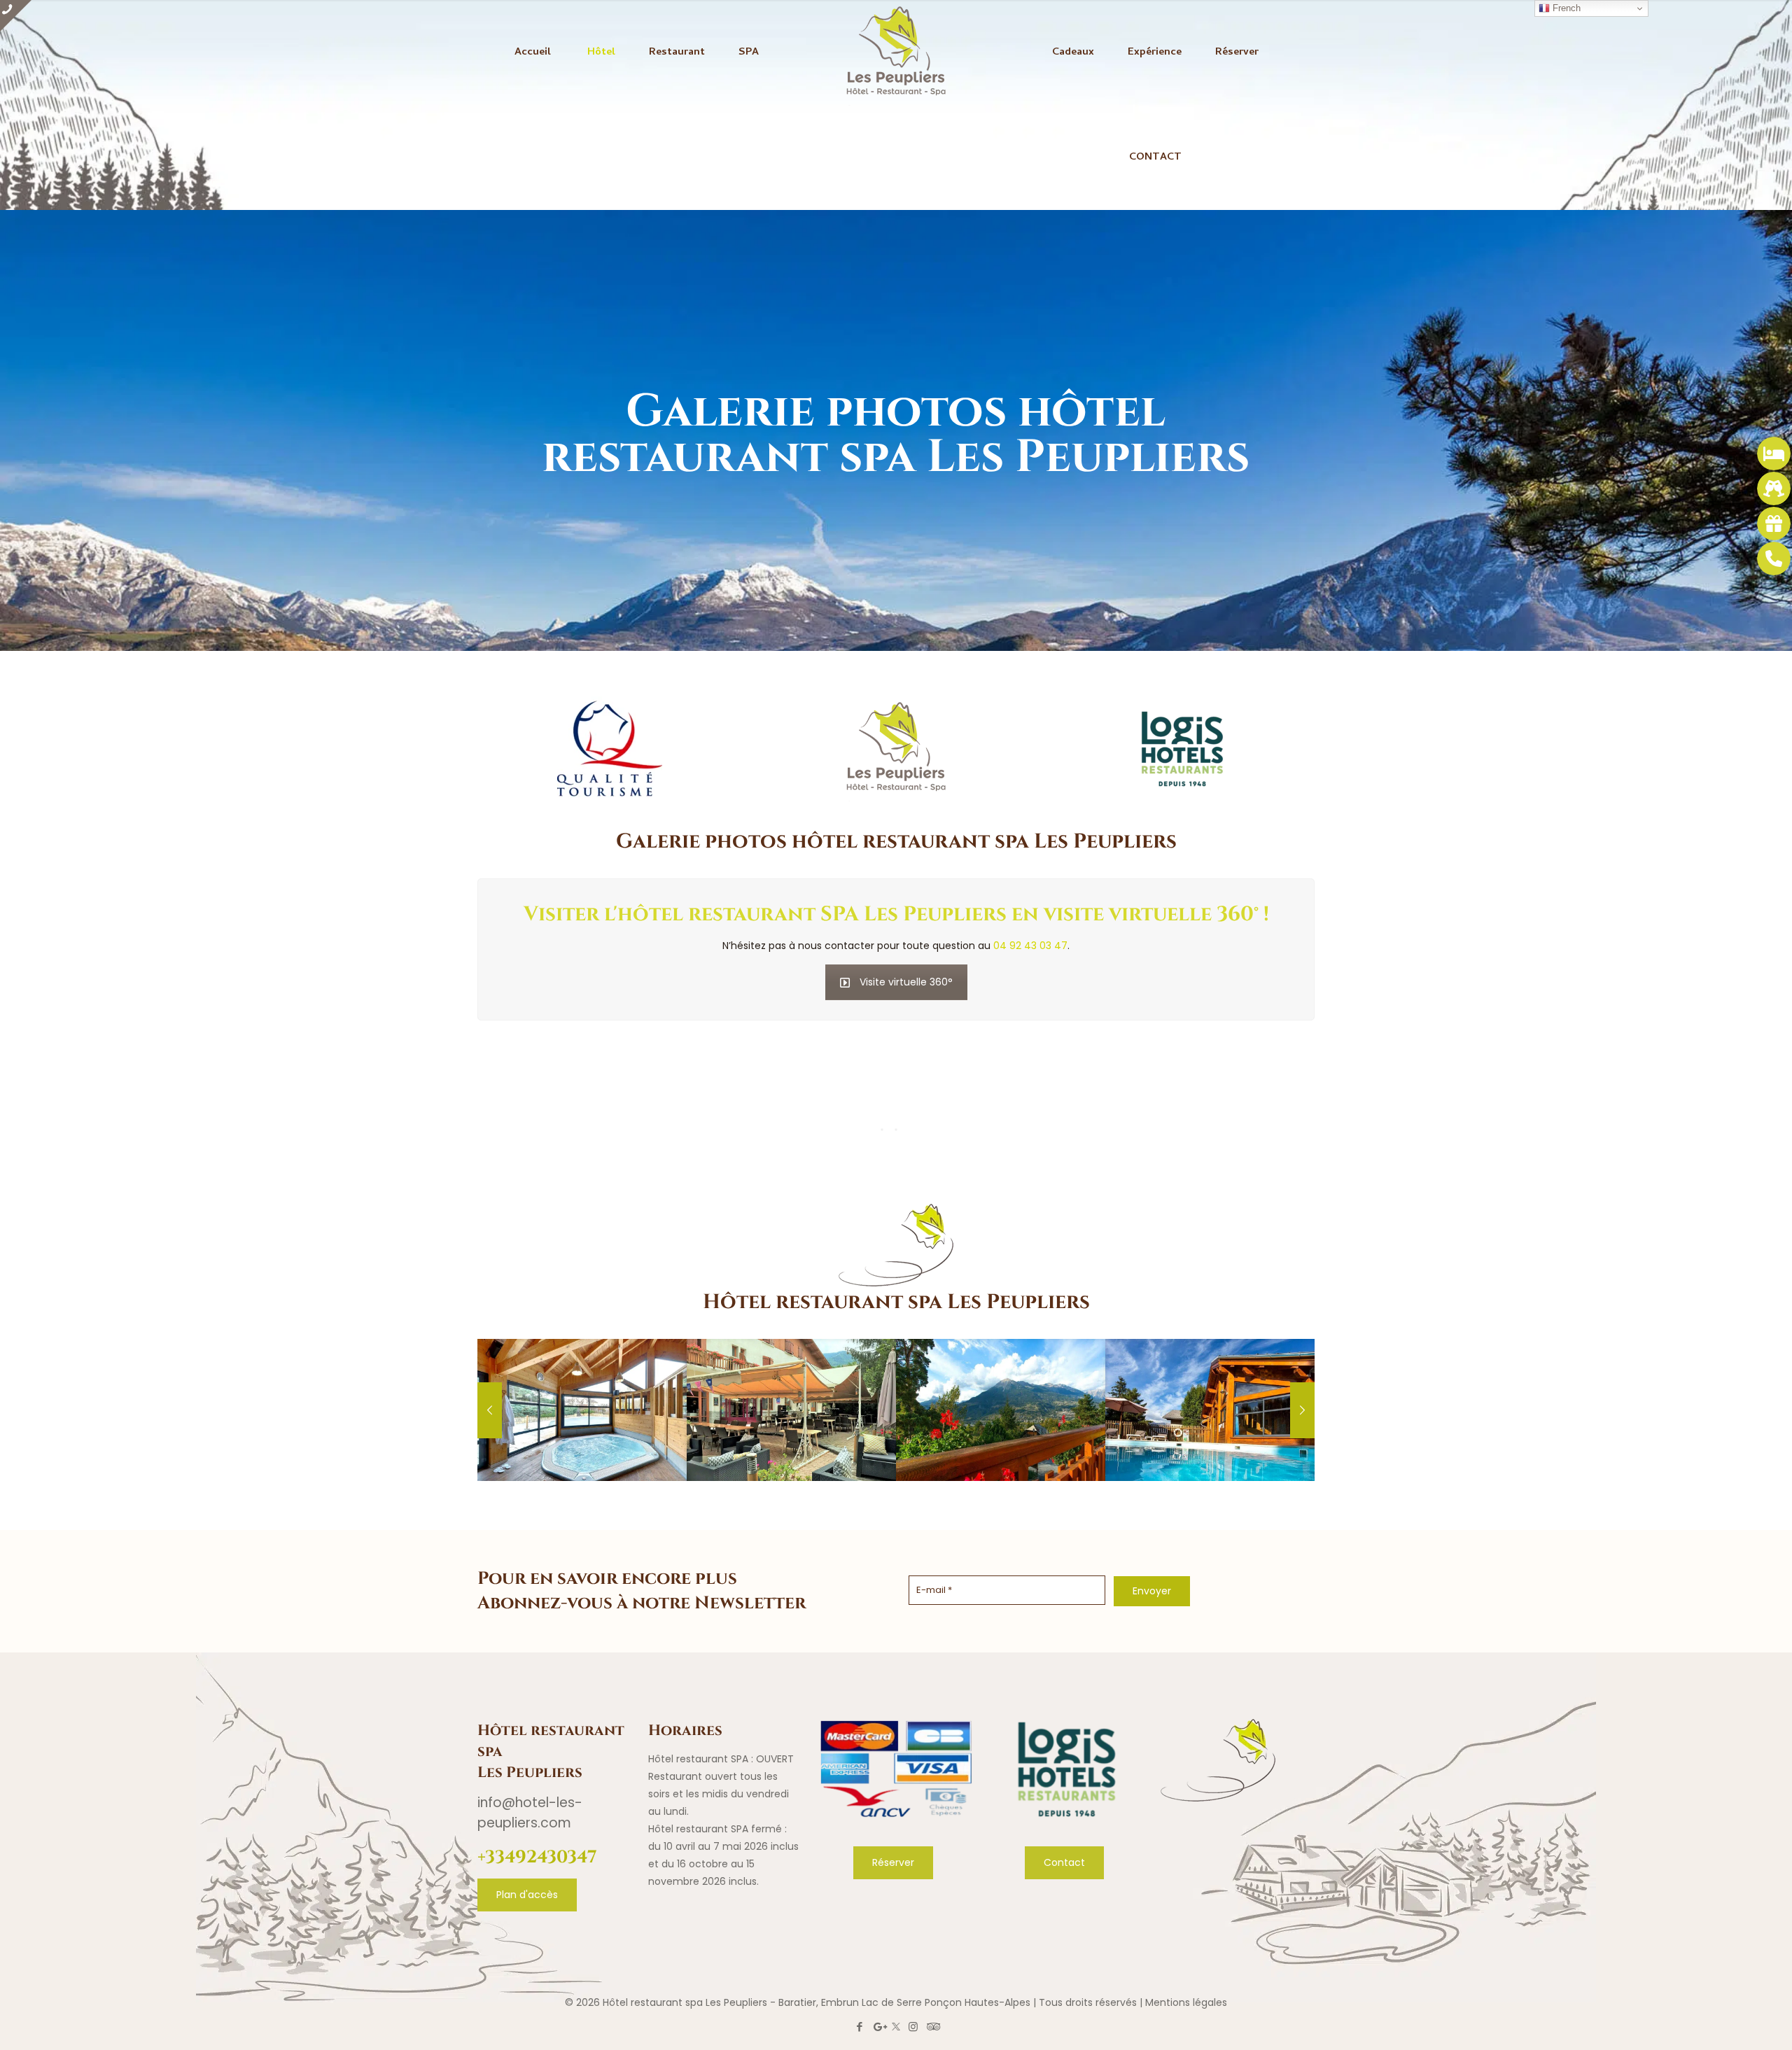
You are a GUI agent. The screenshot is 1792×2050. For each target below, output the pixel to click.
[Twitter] (896, 2027)
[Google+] (879, 2027)
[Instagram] (913, 2027)
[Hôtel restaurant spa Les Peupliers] (896, 52)
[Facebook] (860, 2027)
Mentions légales (1186, 2002)
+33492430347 (537, 1855)
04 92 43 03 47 (1030, 946)
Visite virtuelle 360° (906, 982)
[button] (28, 2022)
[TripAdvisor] (932, 2027)
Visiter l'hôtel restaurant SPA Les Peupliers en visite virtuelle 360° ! (896, 912)
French (1565, 8)
